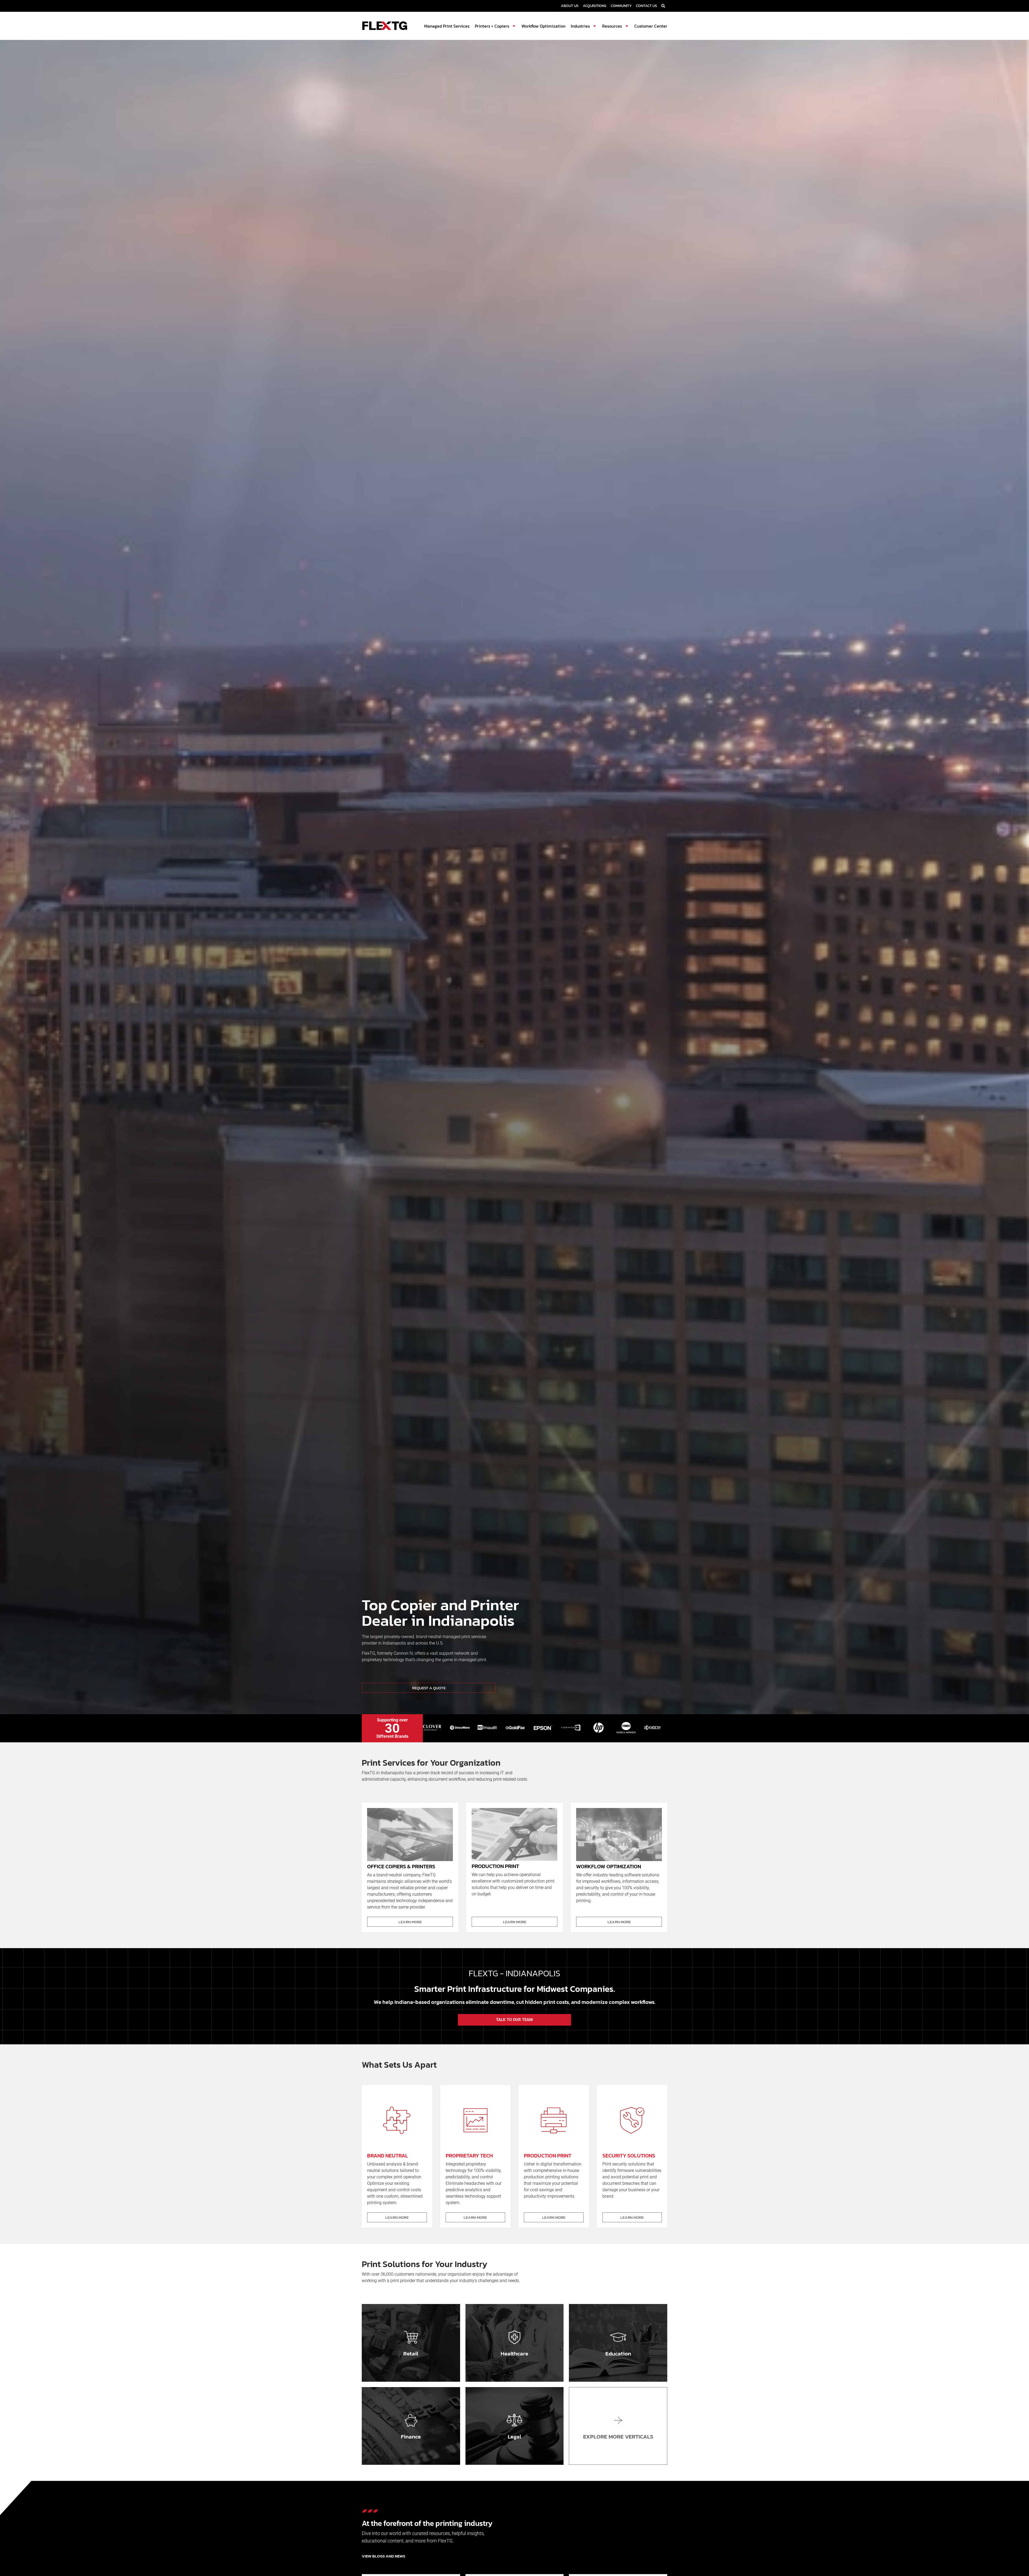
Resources (612, 26)
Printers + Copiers (492, 26)
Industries (580, 26)
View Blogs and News (383, 2556)
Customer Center (651, 26)
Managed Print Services (447, 26)
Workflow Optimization (543, 26)
